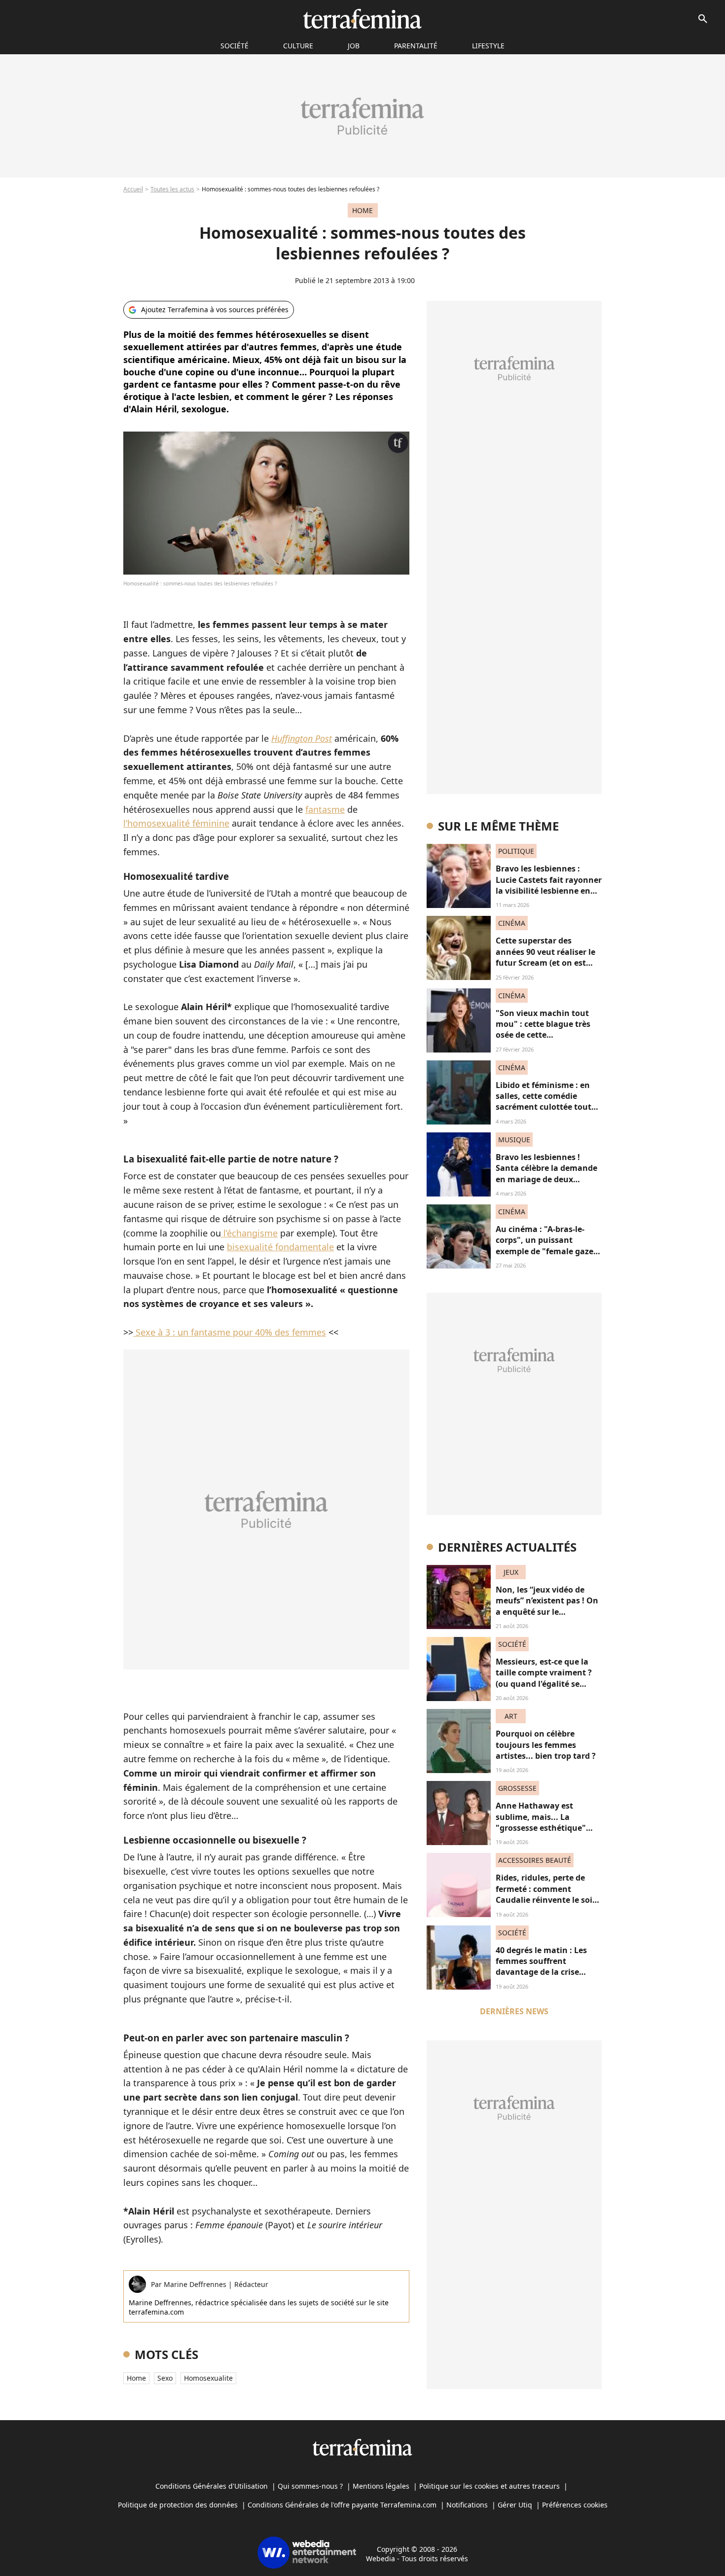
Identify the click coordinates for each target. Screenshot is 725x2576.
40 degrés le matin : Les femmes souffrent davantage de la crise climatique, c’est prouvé (542, 1967)
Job (354, 46)
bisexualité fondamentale (280, 1247)
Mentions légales (381, 2486)
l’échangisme (249, 1233)
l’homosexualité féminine (176, 823)
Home (136, 2378)
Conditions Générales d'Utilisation (212, 2486)
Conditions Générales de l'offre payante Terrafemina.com (342, 2505)
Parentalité (416, 46)
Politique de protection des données (178, 2505)
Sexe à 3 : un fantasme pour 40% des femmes (231, 1332)
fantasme (325, 809)
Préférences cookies (575, 2505)
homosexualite (208, 2378)
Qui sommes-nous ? (310, 2486)
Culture (298, 46)
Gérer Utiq (515, 2505)
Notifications (467, 2505)
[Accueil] (362, 19)
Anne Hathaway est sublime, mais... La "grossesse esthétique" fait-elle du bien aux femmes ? (541, 1828)
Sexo (165, 2378)
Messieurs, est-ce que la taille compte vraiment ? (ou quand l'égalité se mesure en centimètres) (544, 1678)
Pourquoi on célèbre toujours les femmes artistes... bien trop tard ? (546, 1745)
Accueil (133, 189)
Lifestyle (488, 46)
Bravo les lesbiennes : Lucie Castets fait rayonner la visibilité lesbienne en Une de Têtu (549, 885)
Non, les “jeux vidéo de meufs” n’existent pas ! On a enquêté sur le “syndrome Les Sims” (547, 1606)
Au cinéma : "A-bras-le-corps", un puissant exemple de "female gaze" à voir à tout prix (546, 1246)
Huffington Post (302, 738)
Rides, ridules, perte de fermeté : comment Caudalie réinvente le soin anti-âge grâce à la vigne (547, 1894)
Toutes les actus (172, 189)
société (235, 46)
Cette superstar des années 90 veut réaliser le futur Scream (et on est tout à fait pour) (545, 957)
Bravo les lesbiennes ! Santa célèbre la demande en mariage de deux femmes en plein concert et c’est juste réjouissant (546, 1179)
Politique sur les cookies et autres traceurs (489, 2486)
